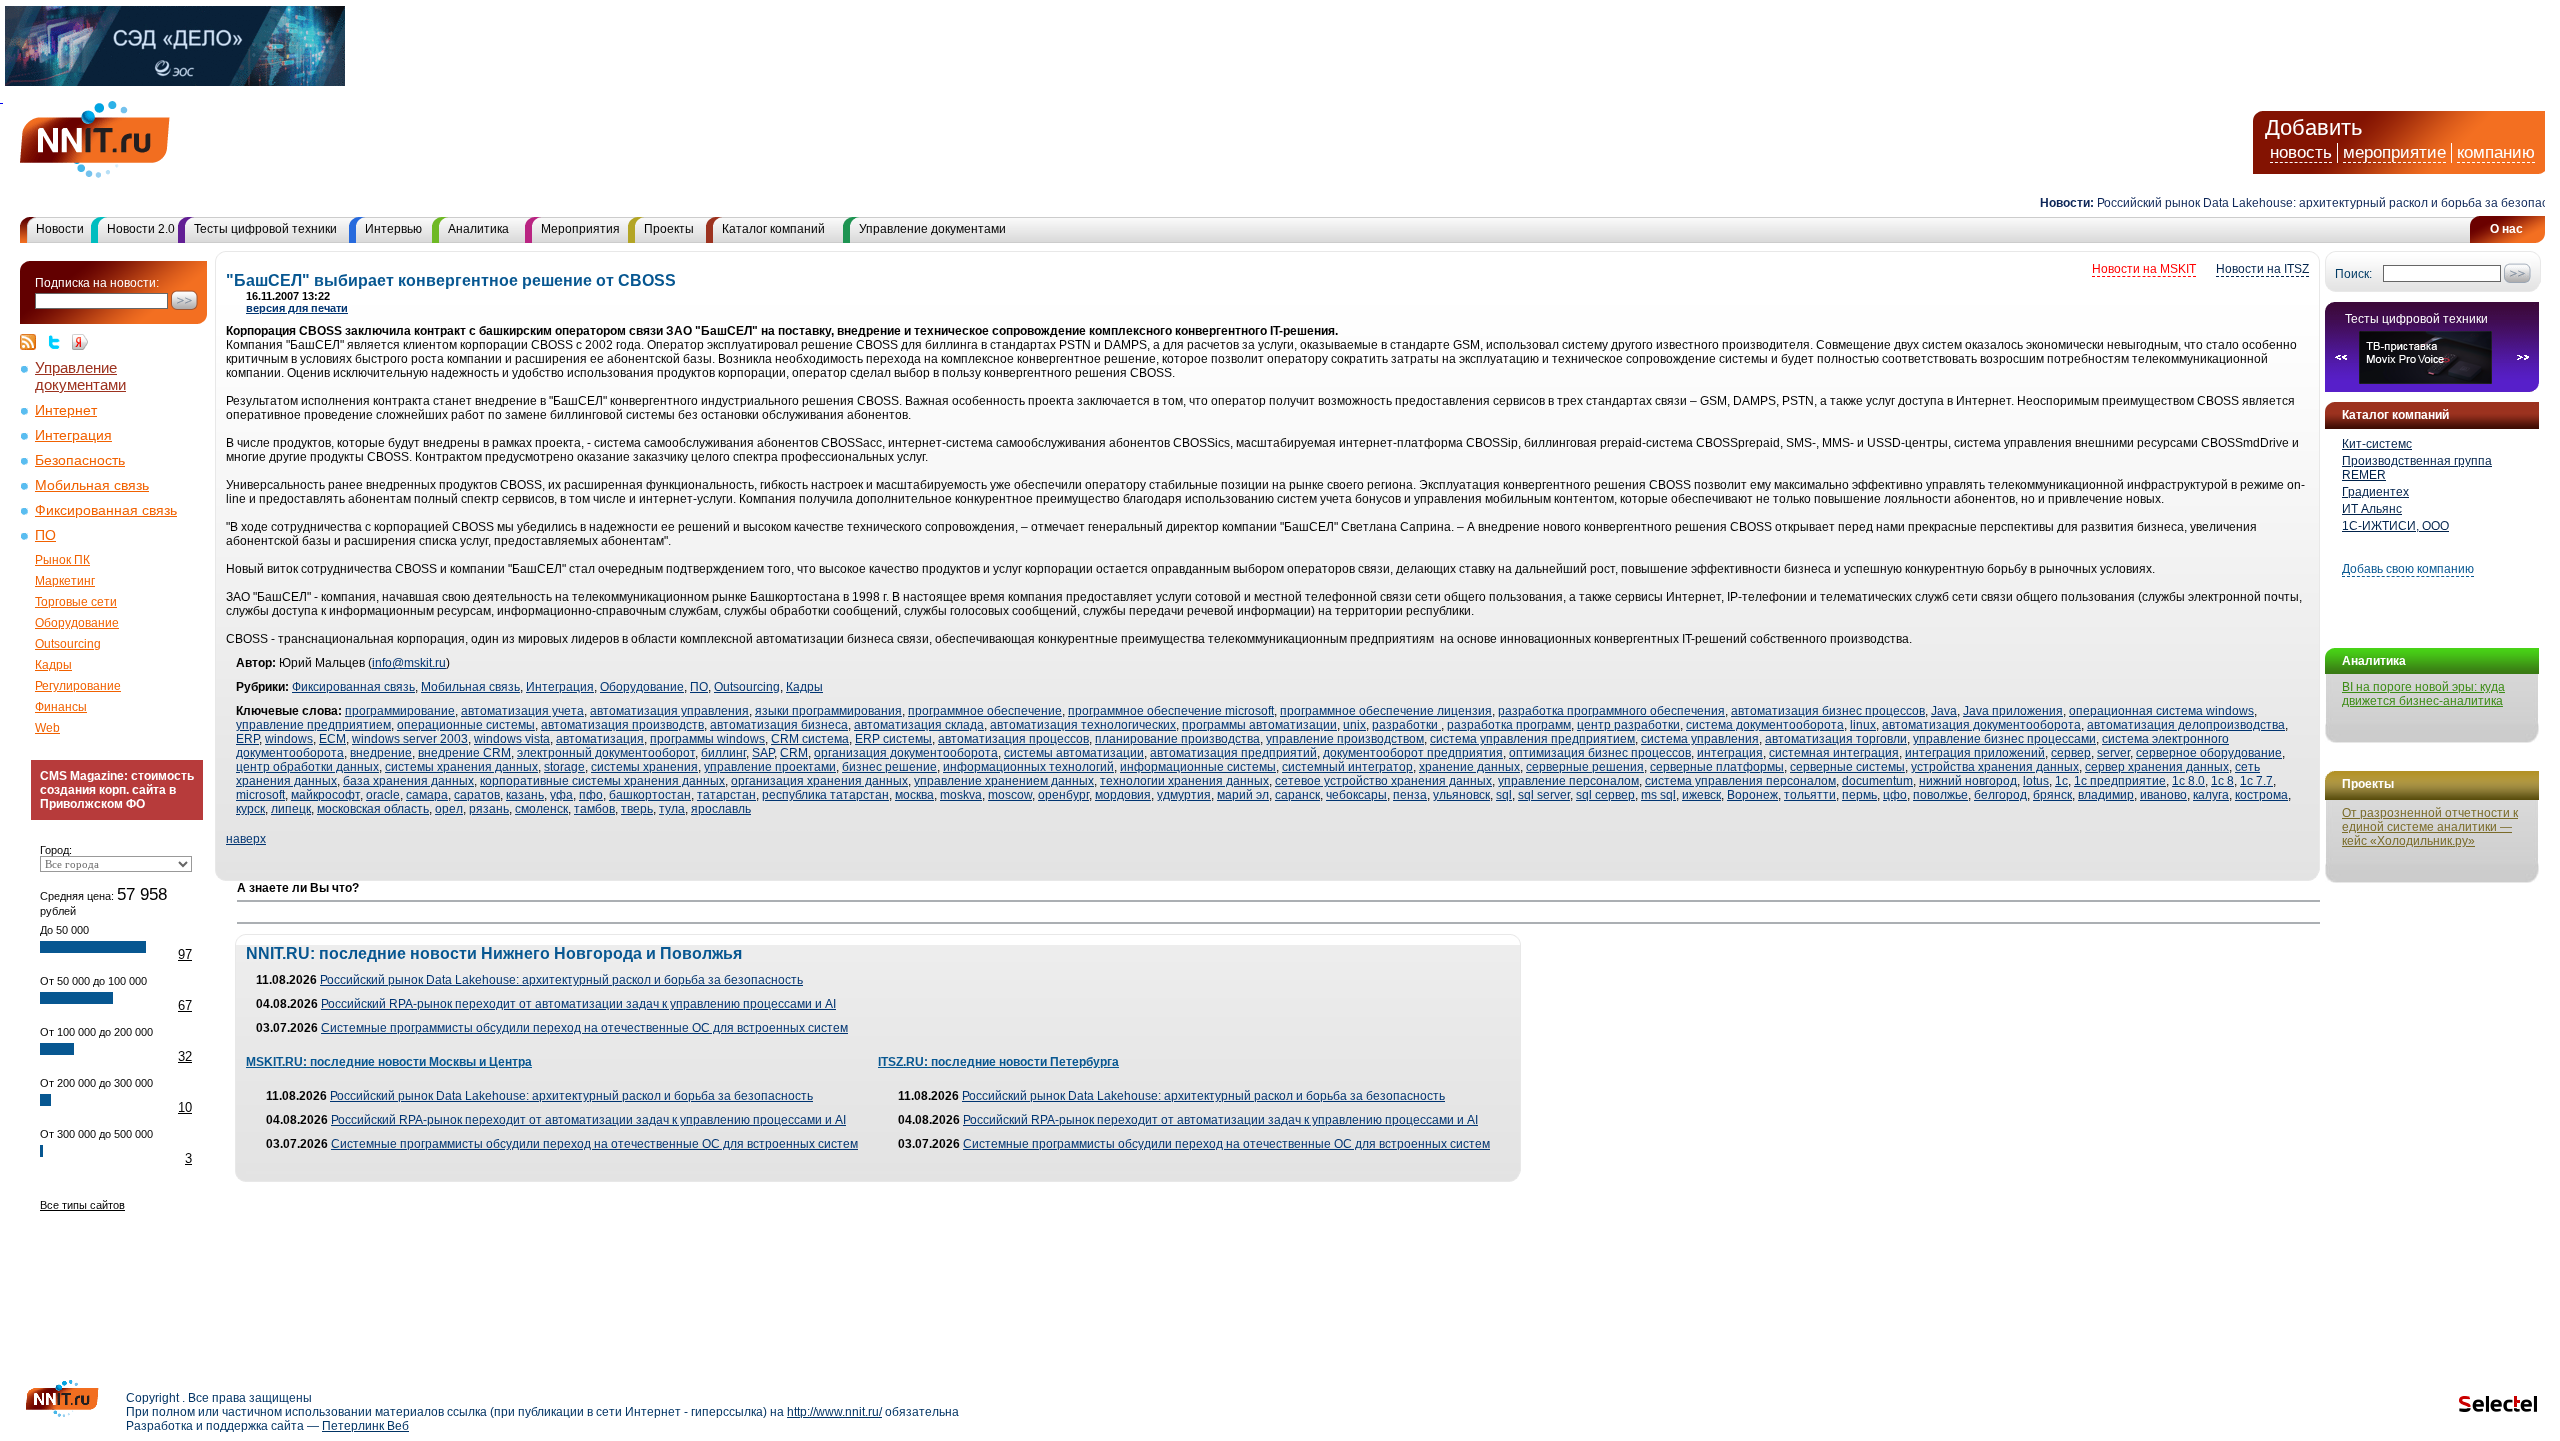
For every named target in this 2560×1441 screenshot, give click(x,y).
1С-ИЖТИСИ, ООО (2395, 526)
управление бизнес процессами (2004, 739)
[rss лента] (33, 342)
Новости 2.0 (141, 229)
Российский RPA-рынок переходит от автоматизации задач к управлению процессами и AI (578, 1004)
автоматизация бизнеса (779, 725)
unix (1354, 725)
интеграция (1730, 753)
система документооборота (1765, 725)
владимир (2106, 795)
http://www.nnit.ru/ (834, 1412)
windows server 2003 (410, 739)
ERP (247, 739)
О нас (2506, 229)
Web (47, 728)
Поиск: (2353, 274)
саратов (477, 795)
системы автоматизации (1074, 753)
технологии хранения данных (1184, 781)
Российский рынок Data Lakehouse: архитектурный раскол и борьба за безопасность (2308, 203)
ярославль (721, 809)
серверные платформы (1717, 767)
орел (449, 809)
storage (564, 767)
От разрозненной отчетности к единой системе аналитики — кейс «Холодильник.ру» (2430, 827)
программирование (400, 711)
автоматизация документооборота (1981, 725)
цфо (1895, 795)
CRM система (810, 739)
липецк (291, 809)
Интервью (393, 229)
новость (2301, 152)
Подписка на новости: (97, 283)
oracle (383, 795)
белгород (2000, 795)
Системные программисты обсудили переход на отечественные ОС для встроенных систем (584, 1028)
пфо (591, 795)
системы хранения (644, 767)
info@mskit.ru (409, 663)
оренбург (1063, 795)
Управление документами (932, 229)
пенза (1410, 795)
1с (2061, 781)
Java (1944, 711)
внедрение (381, 753)
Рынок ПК (62, 560)
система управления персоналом (1740, 781)
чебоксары (1356, 795)
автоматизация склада (919, 725)
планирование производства (1177, 739)
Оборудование (77, 623)
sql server (1544, 795)
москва (914, 795)
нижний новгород (1968, 781)
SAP (763, 753)
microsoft (260, 795)
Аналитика (478, 229)
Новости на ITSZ (2262, 269)
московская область (373, 809)
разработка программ (1509, 725)
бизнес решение (889, 767)
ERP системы (893, 739)
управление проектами (770, 767)
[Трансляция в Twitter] (59, 342)
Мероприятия (580, 229)
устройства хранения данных (1995, 767)
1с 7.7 (2256, 781)
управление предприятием (313, 725)
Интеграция (73, 435)
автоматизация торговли (1836, 739)
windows (289, 739)
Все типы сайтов (82, 1205)
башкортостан (650, 795)
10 (185, 1107)
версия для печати (297, 308)
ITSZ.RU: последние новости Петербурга (998, 1062)
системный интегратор (1347, 767)
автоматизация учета (522, 711)
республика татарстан (825, 795)
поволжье (1940, 795)
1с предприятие (2120, 781)
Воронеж (1752, 795)
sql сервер (1605, 795)
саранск (1297, 795)
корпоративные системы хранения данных (602, 781)
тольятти (1810, 795)
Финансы (61, 707)
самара (427, 795)
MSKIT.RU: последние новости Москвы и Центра (389, 1062)
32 (185, 1056)
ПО (45, 535)
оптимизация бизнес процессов (1600, 753)
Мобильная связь (92, 485)
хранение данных (1469, 767)
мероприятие (2394, 152)
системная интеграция (1834, 753)
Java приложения (2013, 711)
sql (1504, 795)
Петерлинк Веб (365, 1426)
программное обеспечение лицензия (1386, 711)
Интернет (66, 410)
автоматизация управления (669, 711)
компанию (2496, 152)
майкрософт (325, 795)
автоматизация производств (622, 725)
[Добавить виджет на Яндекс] (80, 342)
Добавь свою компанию (2408, 569)
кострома (2261, 795)
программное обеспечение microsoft (1171, 711)
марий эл (1243, 795)
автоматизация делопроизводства (2186, 725)
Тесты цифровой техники (265, 229)
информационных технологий (1028, 767)
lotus (2036, 781)
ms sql (1658, 795)
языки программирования (828, 711)
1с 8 (2222, 781)
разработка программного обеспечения (1611, 711)
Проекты (669, 229)
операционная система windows (2161, 711)
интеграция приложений (1975, 753)
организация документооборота (906, 753)
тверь (637, 809)
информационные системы (1198, 767)
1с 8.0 (2188, 781)
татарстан (726, 795)
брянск (2052, 795)
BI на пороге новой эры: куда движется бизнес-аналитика (2423, 694)
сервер (2071, 753)
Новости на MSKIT (2144, 269)
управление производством (1345, 739)
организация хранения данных (819, 781)
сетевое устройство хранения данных (1383, 781)
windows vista (512, 739)
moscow (1010, 795)
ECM (332, 739)
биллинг (723, 753)
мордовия (1123, 795)
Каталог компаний (773, 229)
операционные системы (466, 725)
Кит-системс (2377, 444)
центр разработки (1628, 725)
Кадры (53, 665)
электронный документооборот (606, 753)
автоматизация (600, 739)
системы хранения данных (461, 767)
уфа (561, 795)
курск (250, 809)
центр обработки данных (307, 767)
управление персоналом (1568, 781)
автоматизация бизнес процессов (1828, 711)
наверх (246, 839)
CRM (794, 753)
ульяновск (1461, 795)
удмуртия (1184, 795)
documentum (1877, 781)
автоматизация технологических (1083, 725)
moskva (961, 795)
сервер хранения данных (2157, 767)
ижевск (1701, 795)
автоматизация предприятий (1233, 753)
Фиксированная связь (106, 510)
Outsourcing (68, 644)
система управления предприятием (1532, 739)
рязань (489, 809)
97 (185, 954)
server (2113, 753)
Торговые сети (76, 602)
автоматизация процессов (1013, 739)
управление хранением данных (1004, 781)
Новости (60, 229)
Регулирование (78, 686)
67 (185, 1005)
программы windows (707, 739)
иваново (2163, 795)
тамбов (594, 809)
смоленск (541, 809)
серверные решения (1585, 767)
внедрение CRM (464, 753)
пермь (1859, 795)
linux (1863, 725)
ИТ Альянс (2372, 509)
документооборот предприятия (1413, 753)
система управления (1700, 739)
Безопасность (80, 460)
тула (672, 809)
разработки (1406, 725)
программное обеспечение (985, 711)
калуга (2211, 795)
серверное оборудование (2209, 753)
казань (525, 795)
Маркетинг (65, 581)
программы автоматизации (1259, 725)
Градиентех (2375, 492)
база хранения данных (408, 781)
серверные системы (1847, 767)
